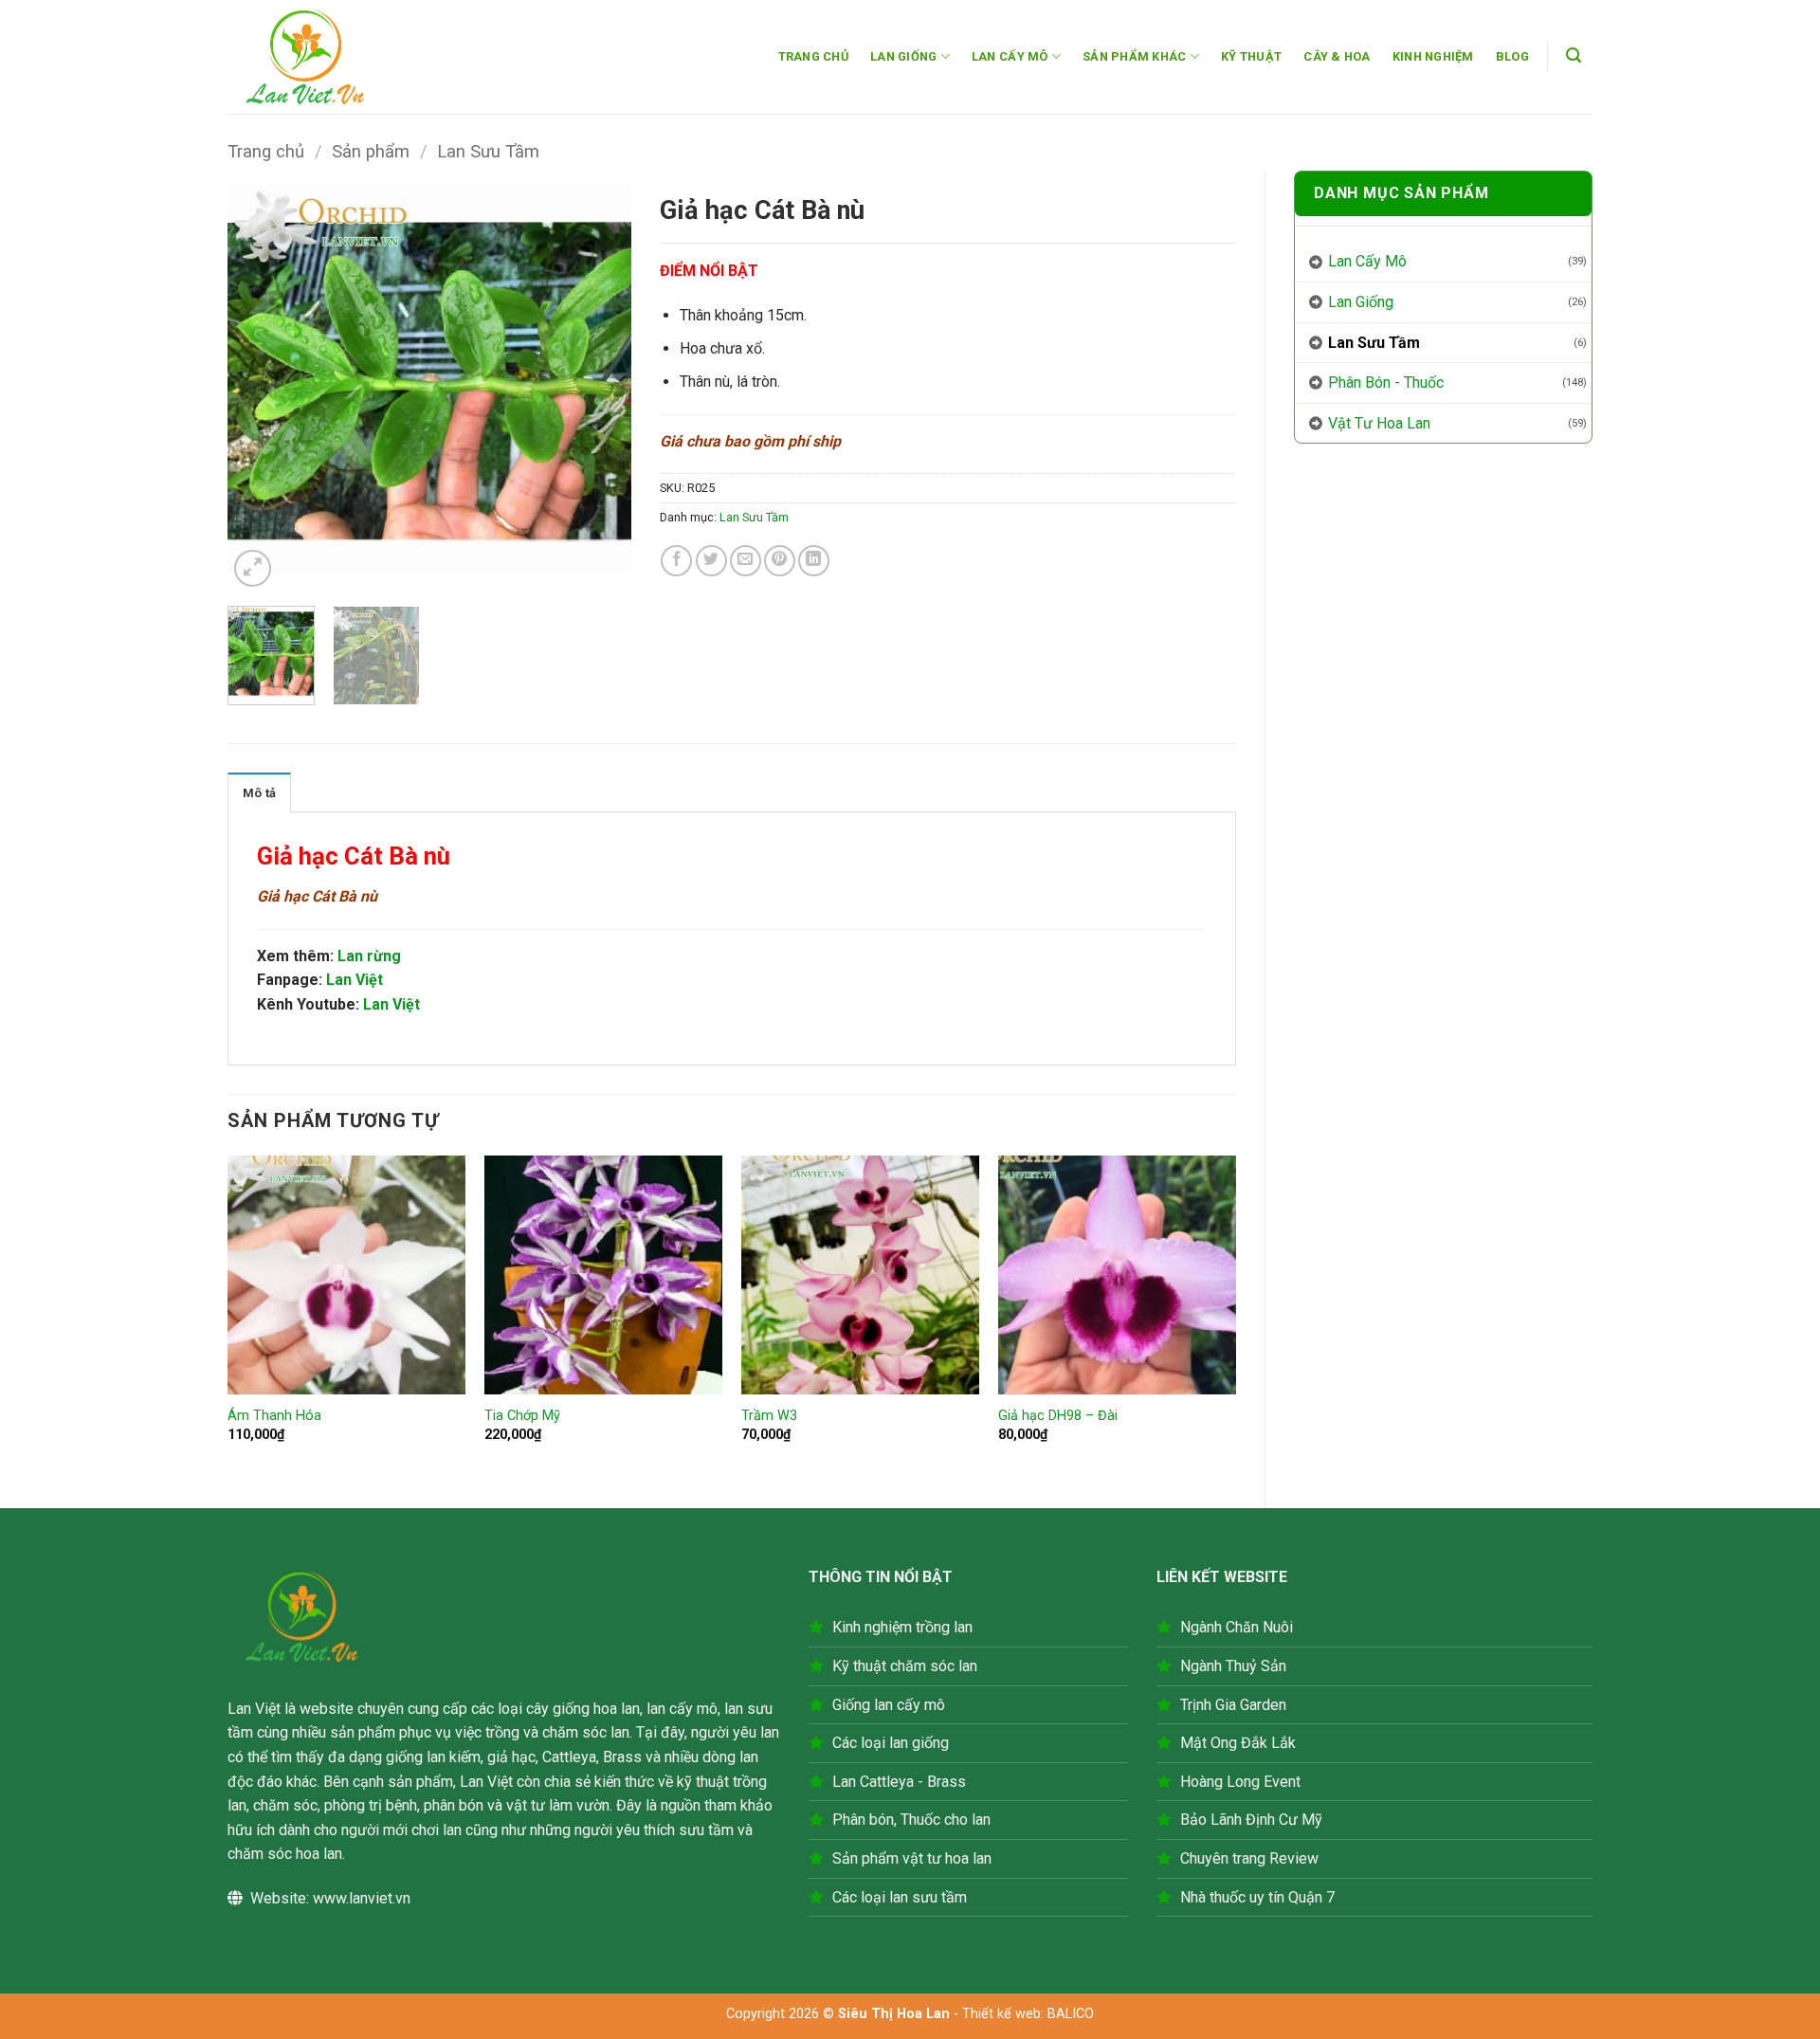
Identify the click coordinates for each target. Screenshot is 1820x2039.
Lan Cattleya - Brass (899, 1782)
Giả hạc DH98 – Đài (1058, 1416)
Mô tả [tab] (259, 793)
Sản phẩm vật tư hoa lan (912, 1858)
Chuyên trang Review (1249, 1858)
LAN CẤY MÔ (1010, 56)
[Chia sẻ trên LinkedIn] (814, 561)
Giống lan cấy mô (889, 1705)
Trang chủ (266, 151)
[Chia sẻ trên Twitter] (711, 561)
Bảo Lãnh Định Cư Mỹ (1251, 1820)
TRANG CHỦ (813, 56)
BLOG (1512, 56)
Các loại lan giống (891, 1743)
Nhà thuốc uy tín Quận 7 (1257, 1897)
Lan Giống (1361, 302)
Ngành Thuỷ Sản (1233, 1666)
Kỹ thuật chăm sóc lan (905, 1666)
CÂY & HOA (1337, 56)
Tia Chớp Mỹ (522, 1416)
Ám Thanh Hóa (274, 1416)
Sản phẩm (371, 151)
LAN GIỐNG (903, 56)
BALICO (1071, 2014)
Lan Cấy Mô (1367, 261)
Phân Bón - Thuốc (1386, 382)
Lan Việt (355, 980)
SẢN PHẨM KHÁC (1134, 56)
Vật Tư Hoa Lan (1379, 423)
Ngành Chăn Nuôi (1237, 1627)
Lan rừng (369, 956)
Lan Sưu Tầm (488, 151)
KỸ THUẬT (1251, 56)
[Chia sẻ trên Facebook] (676, 561)
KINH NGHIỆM (1433, 56)
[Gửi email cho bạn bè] (746, 561)
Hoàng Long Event (1240, 1782)
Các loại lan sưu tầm (900, 1897)
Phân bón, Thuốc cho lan (911, 1820)
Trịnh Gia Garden (1233, 1705)
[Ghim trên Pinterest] (780, 561)
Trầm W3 (769, 1416)
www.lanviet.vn (362, 1898)
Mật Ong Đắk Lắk (1238, 1743)
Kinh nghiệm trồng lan (902, 1627)
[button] (1574, 55)
